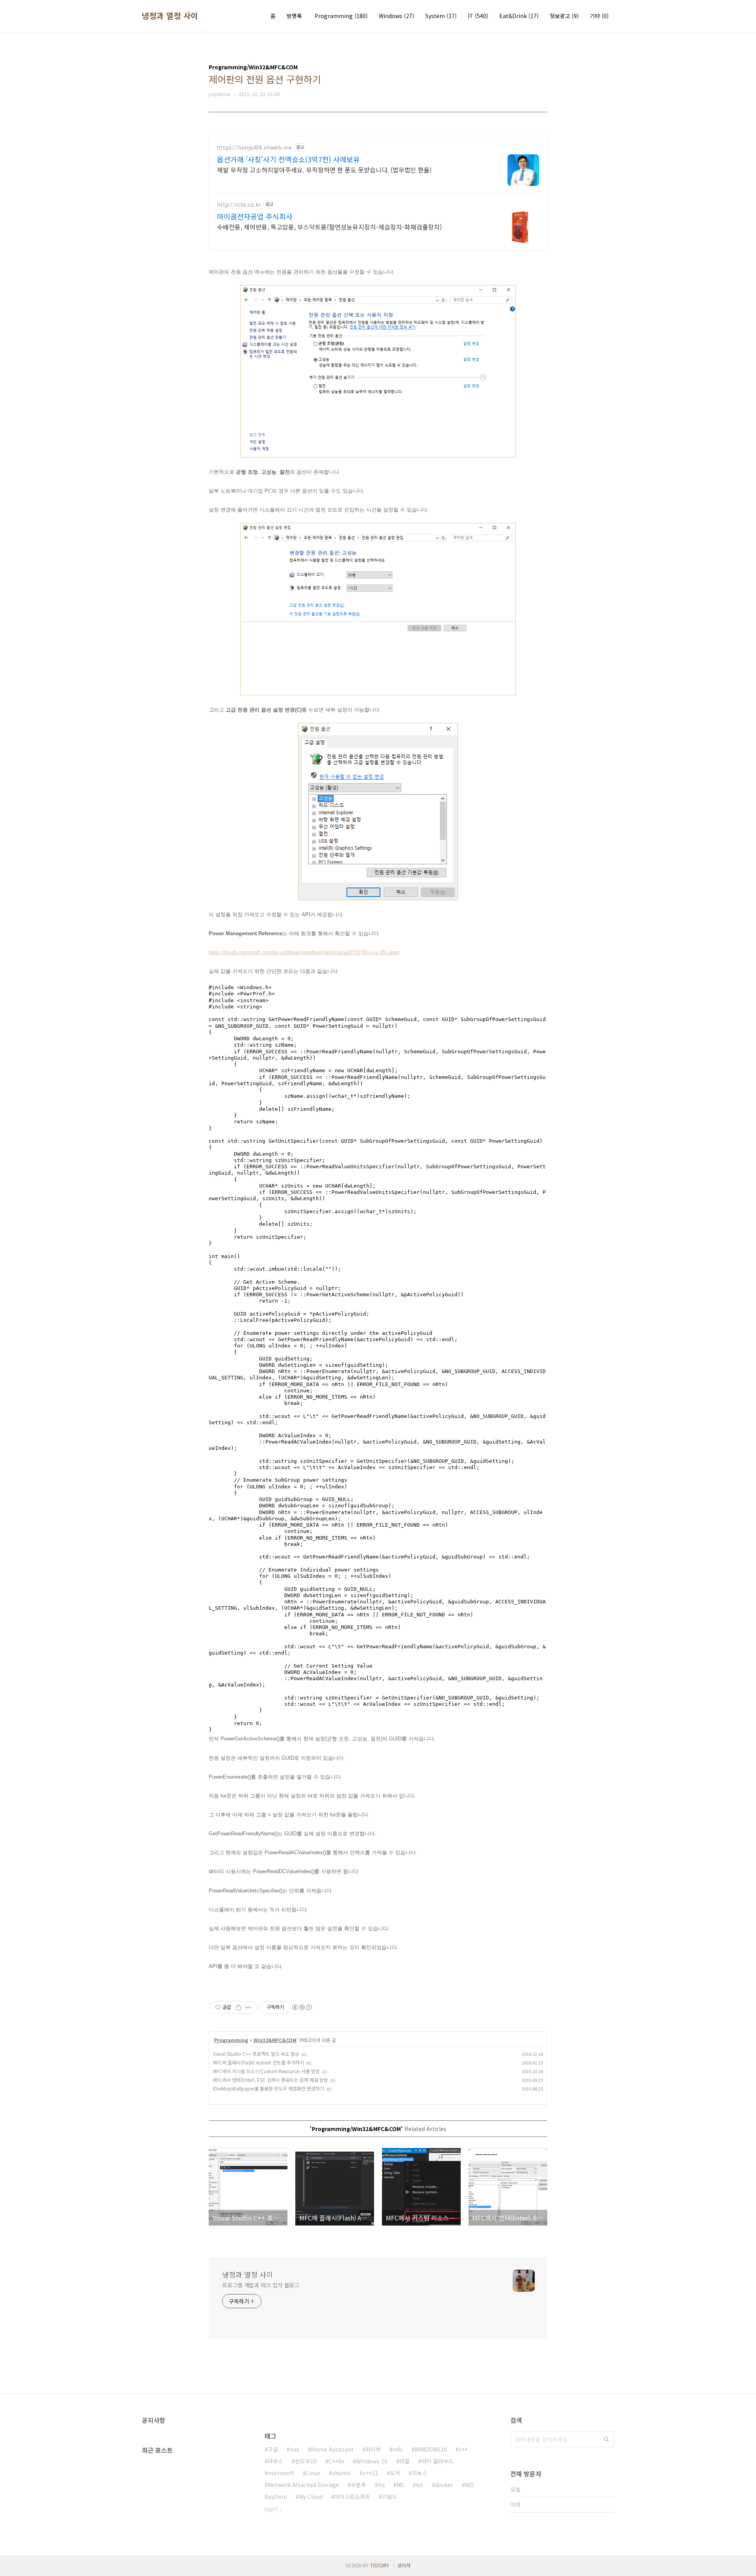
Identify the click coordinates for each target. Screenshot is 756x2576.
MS (400, 2485)
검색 (606, 2439)
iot (420, 2485)
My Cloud (311, 2496)
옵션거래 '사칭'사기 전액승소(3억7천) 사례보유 (288, 159)
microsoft (281, 2473)
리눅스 (420, 2473)
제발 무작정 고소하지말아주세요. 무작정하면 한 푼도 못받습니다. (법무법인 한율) (324, 170)
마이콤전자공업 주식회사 (255, 216)
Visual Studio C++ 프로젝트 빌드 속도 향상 (256, 2054)
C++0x (336, 2461)
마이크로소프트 (352, 2496)
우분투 (359, 2485)
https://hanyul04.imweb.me (254, 147)
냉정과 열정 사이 (170, 16)
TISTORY (380, 2565)
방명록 (294, 16)
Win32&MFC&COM (275, 2040)
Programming (341, 16)
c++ (463, 2449)
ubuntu (341, 2473)
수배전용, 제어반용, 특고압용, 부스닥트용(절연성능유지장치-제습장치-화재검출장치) (329, 227)
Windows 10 (372, 2461)
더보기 (271, 2509)
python (277, 2496)
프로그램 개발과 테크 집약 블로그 (261, 2285)
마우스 (275, 2461)
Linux (313, 2473)
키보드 (390, 2496)
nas (295, 2449)
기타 (599, 16)
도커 (395, 2473)
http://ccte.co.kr (239, 205)
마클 (404, 2461)
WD (469, 2485)
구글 (273, 2449)
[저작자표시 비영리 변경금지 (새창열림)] (302, 2007)
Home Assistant (332, 2449)
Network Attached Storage (303, 2485)
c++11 (370, 2473)
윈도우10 (306, 2461)
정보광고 (564, 16)
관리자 (404, 2565)
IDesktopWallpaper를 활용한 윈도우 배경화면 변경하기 (269, 2088)
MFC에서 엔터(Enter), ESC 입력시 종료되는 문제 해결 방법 (271, 2080)
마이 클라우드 (437, 2461)
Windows (397, 16)
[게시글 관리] (248, 2007)
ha (381, 2485)
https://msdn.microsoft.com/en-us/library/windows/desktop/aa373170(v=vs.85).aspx (304, 952)
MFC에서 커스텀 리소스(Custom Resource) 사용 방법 (266, 2071)
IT (478, 16)
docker (444, 2485)
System (441, 16)
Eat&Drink (519, 16)
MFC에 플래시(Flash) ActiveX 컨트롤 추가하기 (258, 2062)
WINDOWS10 (431, 2449)
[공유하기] (238, 2007)
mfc (398, 2449)
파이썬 (373, 2449)
